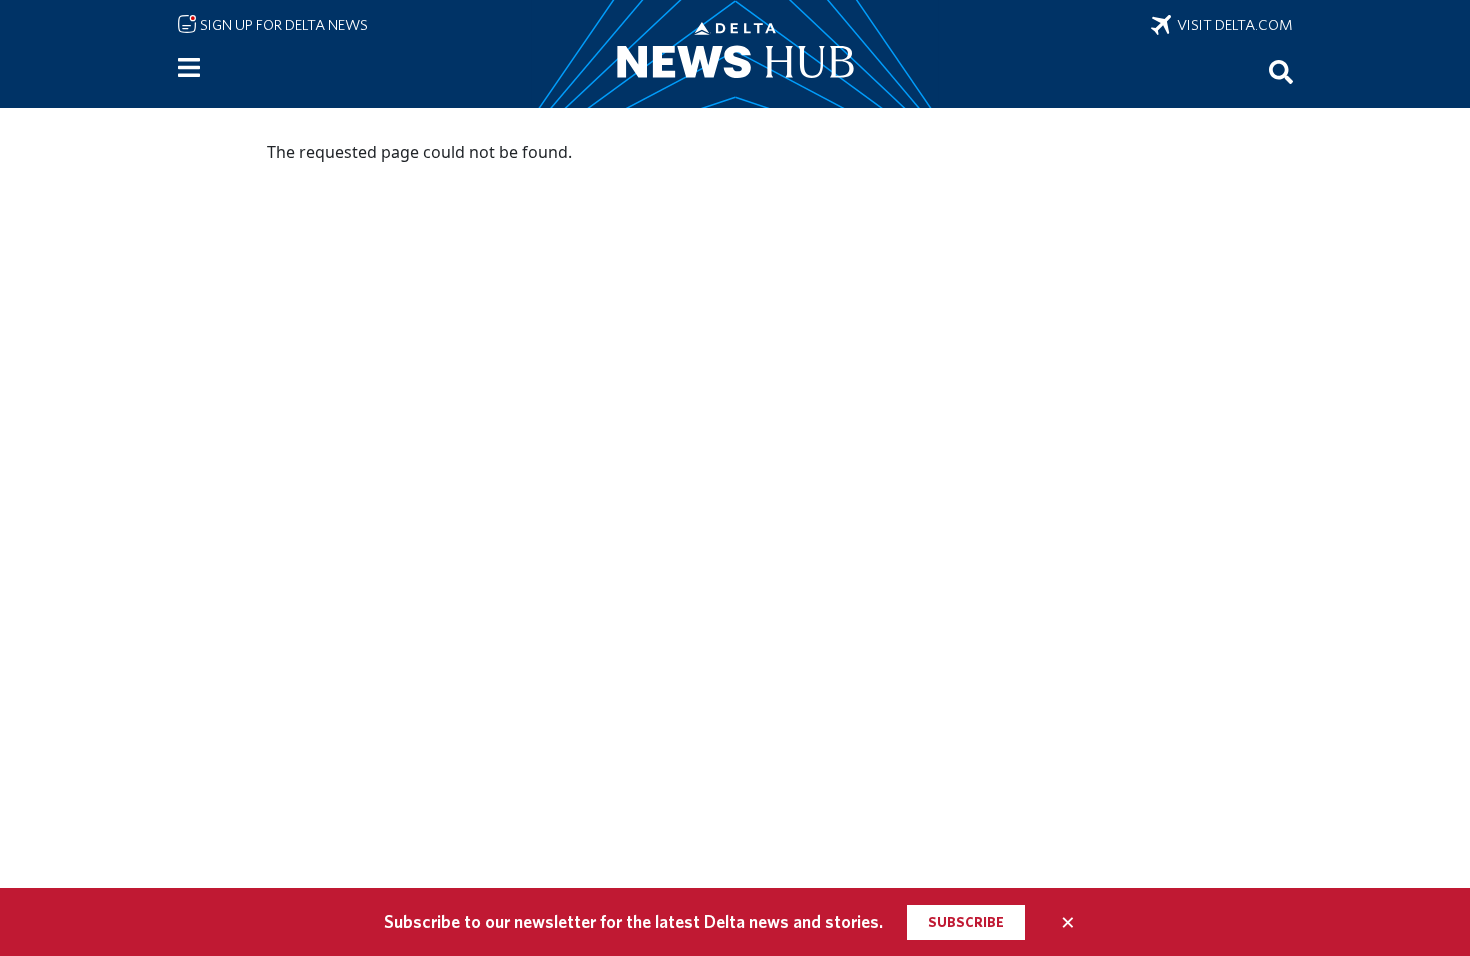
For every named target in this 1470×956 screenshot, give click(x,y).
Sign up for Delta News (282, 25)
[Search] (1281, 71)
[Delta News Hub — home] (735, 54)
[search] (1281, 71)
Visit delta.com (1232, 25)
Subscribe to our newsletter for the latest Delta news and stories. (633, 921)
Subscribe (966, 922)
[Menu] (189, 68)
